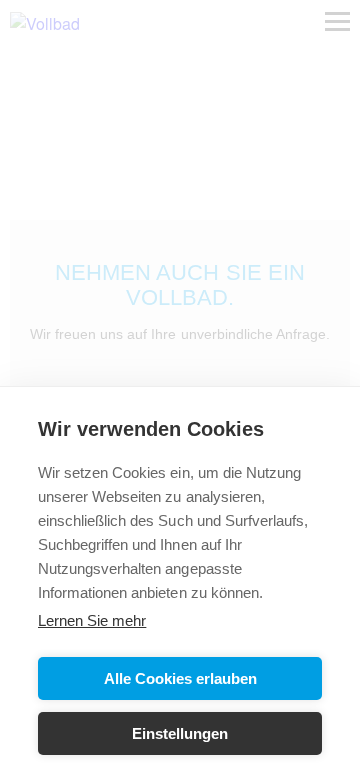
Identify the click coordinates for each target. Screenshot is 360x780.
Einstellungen (180, 733)
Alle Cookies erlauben (180, 678)
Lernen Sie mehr (92, 620)
